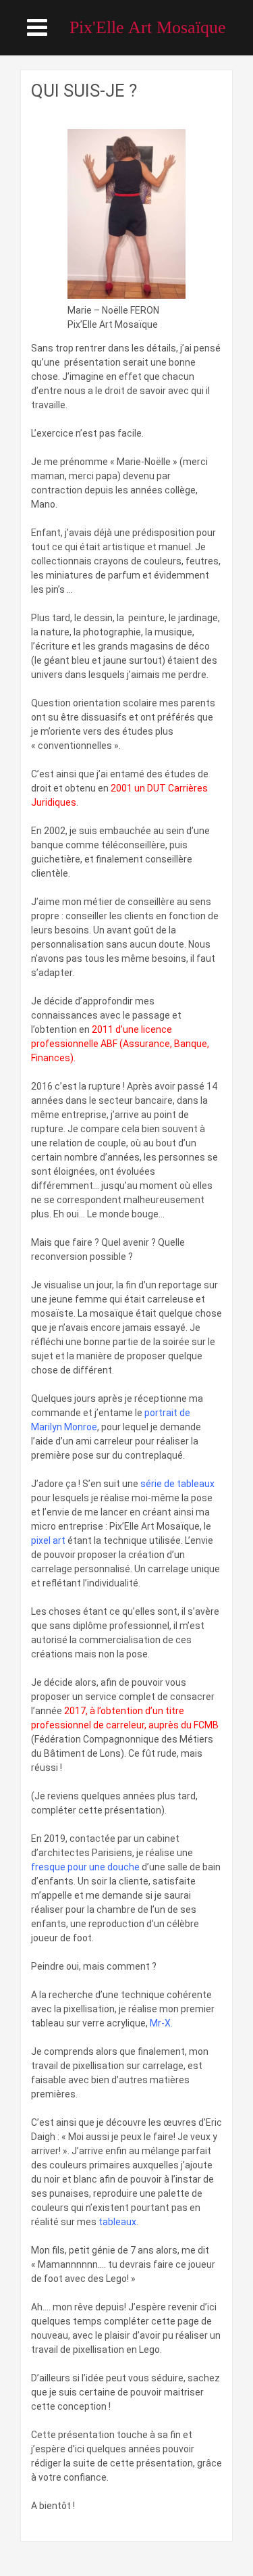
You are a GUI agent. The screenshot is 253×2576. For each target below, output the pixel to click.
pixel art (48, 1540)
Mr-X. (161, 2023)
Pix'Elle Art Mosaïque (148, 27)
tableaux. (118, 2222)
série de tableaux (176, 1484)
